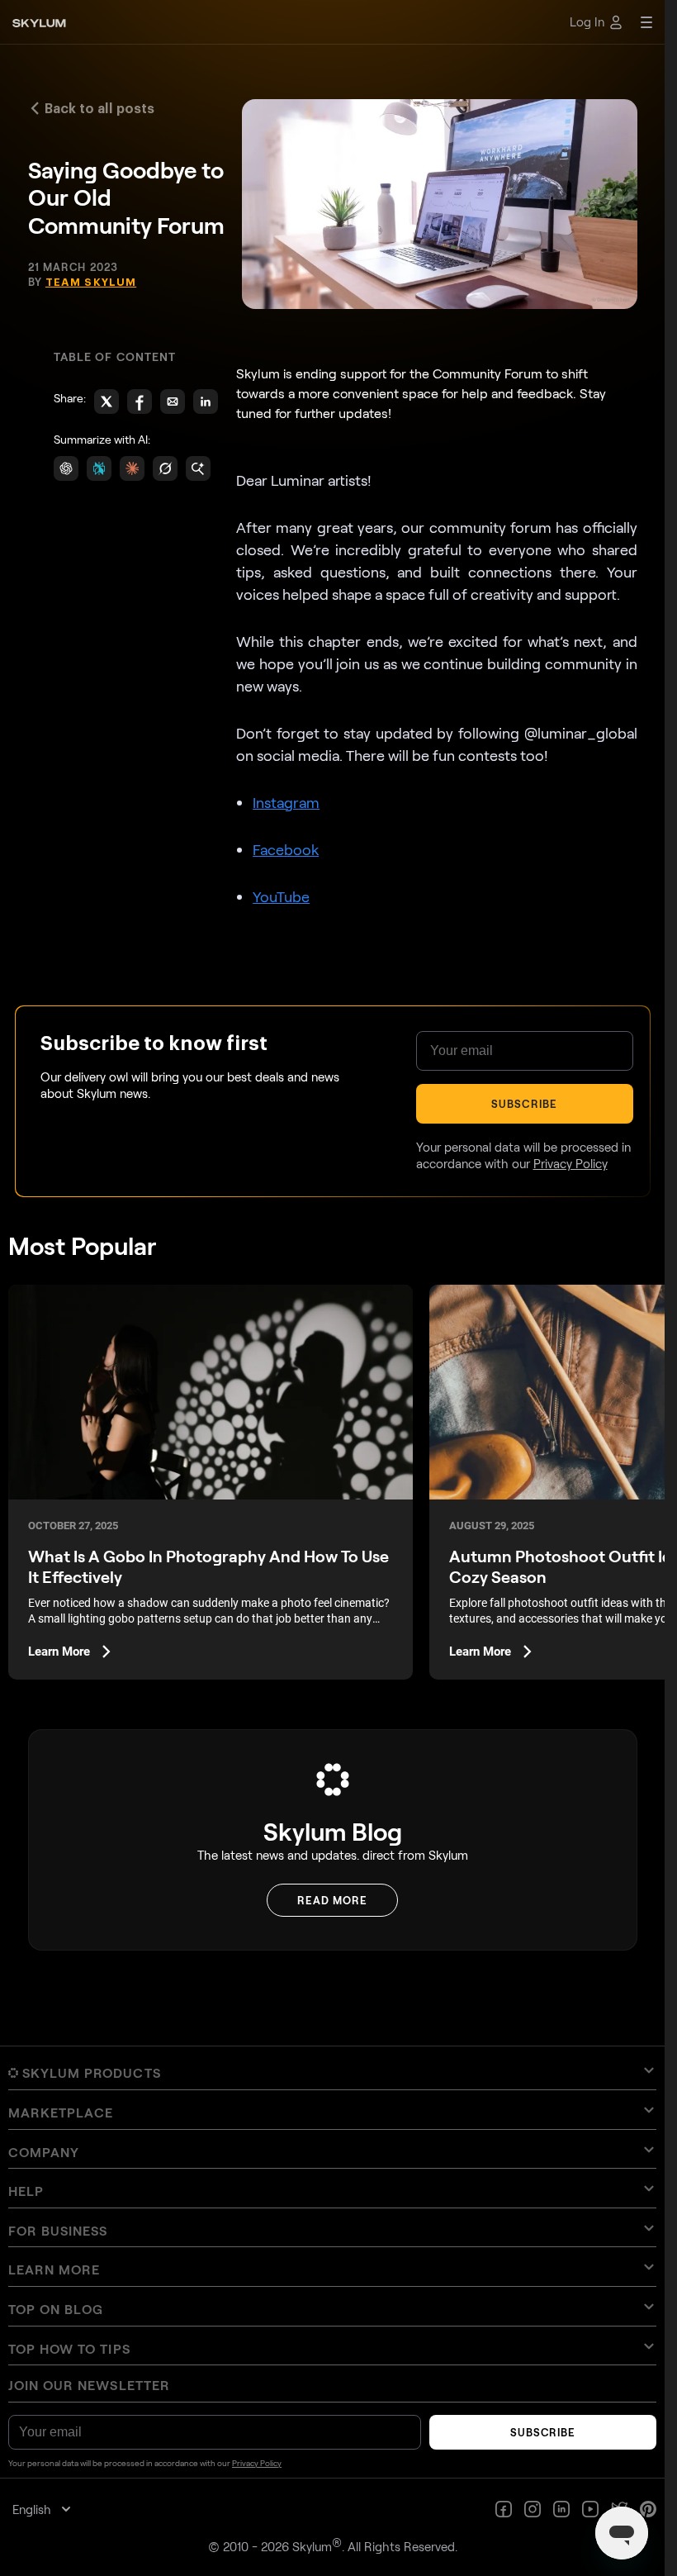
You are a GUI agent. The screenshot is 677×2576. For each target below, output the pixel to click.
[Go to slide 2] (329, 1370)
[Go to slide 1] (321, 1370)
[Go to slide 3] (336, 1370)
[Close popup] (610, 1000)
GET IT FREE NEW (508, 1490)
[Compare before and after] (332, 1208)
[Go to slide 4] (343, 1370)
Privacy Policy (480, 1533)
